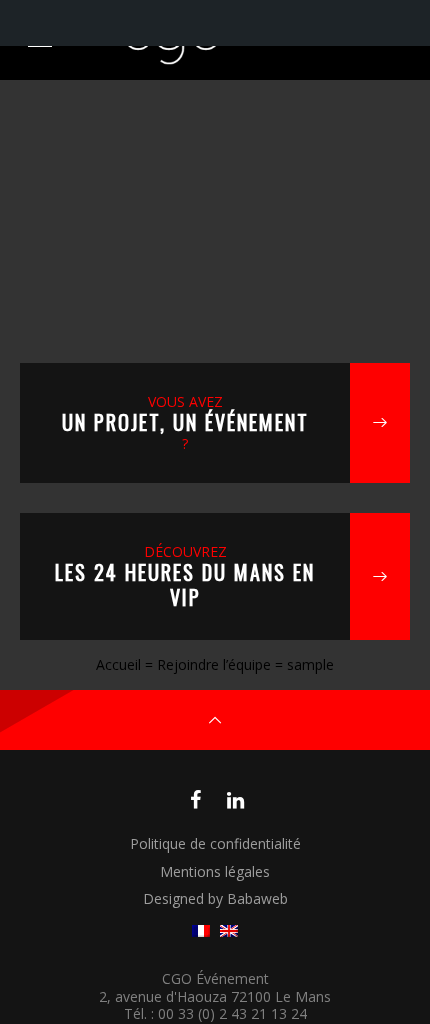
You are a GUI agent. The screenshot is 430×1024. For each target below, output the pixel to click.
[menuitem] (201, 931)
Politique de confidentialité (215, 843)
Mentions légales (215, 871)
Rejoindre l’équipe (214, 664)
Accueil (118, 664)
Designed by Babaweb (215, 898)
